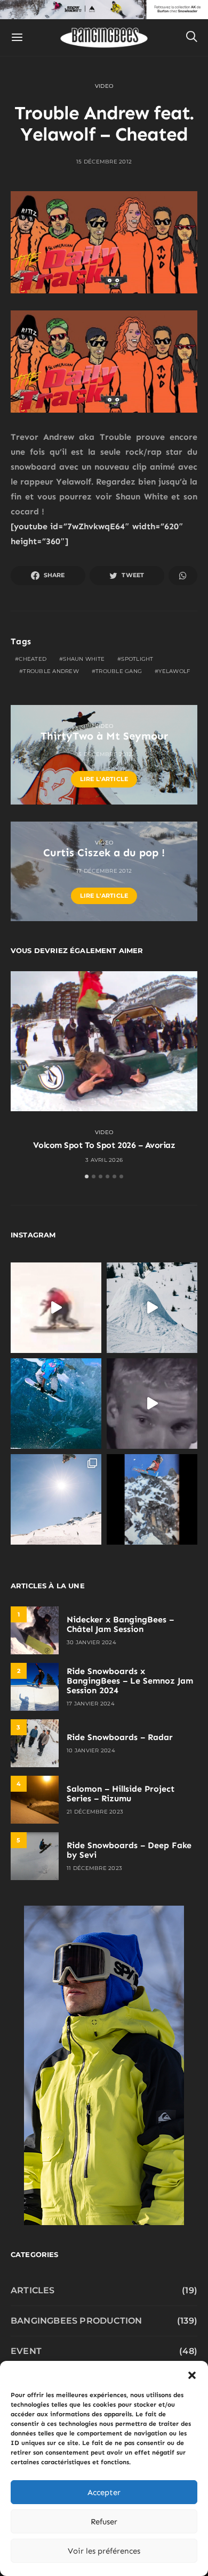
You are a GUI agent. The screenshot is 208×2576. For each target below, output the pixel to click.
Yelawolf (174, 671)
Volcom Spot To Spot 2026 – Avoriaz (104, 1145)
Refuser (104, 2522)
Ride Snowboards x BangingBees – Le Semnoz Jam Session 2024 (130, 1681)
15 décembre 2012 (104, 162)
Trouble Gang (119, 671)
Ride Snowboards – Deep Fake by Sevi (129, 1850)
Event (26, 2351)
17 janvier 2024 (91, 1704)
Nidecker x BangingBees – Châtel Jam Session (120, 1624)
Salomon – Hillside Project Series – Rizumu (121, 1794)
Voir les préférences (104, 2551)
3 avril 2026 (104, 1160)
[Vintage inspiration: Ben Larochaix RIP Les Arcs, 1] (152, 1499)
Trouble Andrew (51, 671)
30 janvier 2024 (91, 1642)
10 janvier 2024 (91, 1750)
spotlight (137, 659)
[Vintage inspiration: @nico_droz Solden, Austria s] (56, 1404)
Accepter (104, 2492)
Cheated (33, 659)
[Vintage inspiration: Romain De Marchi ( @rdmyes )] (56, 1308)
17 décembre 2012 (104, 871)
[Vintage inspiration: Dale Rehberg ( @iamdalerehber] (152, 1404)
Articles (33, 2290)
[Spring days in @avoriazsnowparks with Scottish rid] (56, 1499)
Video (104, 86)
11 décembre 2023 (94, 1868)
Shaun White (84, 659)
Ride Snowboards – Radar (120, 1737)
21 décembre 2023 (95, 1812)
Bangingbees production (76, 2321)
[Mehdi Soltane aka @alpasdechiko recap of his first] (152, 1308)
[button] (192, 2374)
